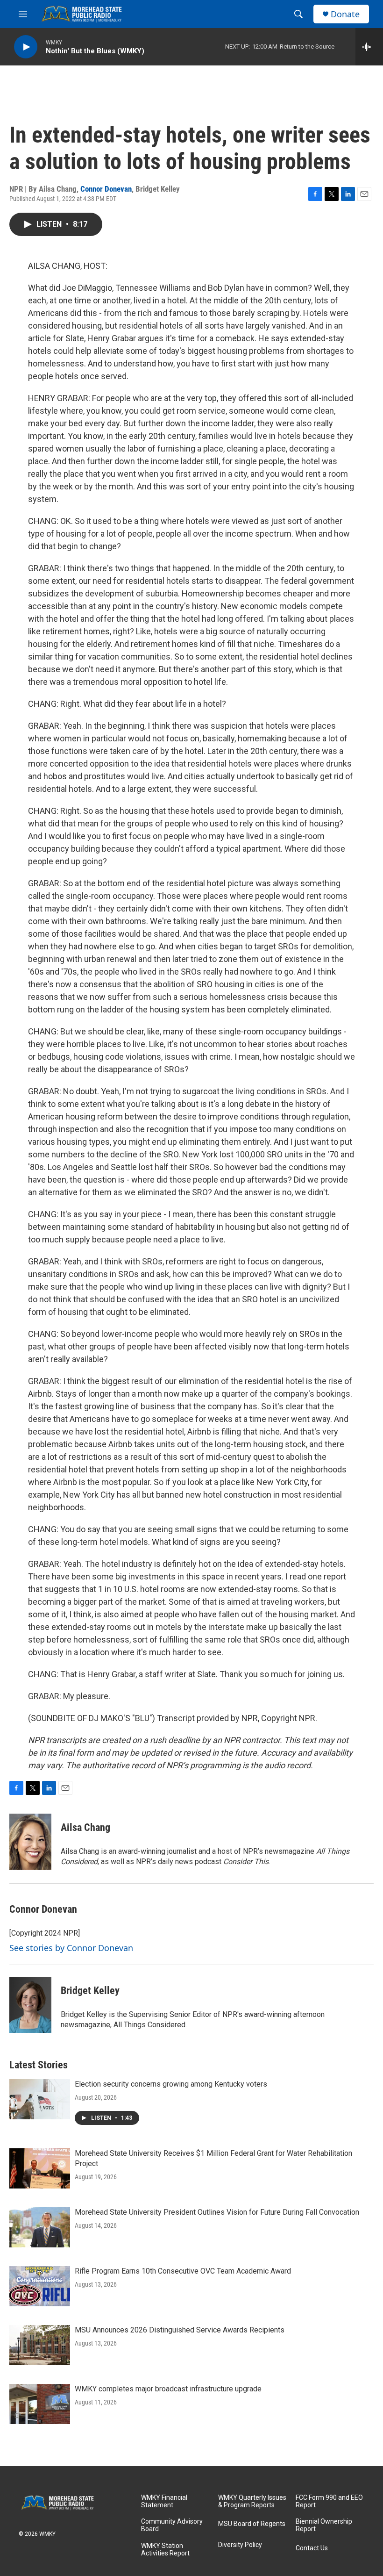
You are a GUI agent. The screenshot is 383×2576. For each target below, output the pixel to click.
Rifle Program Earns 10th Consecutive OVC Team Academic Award (183, 2271)
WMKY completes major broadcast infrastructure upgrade (168, 2389)
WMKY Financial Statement (164, 2501)
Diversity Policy (240, 2545)
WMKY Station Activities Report (165, 2550)
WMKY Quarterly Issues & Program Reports (252, 2501)
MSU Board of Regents (252, 2524)
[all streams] (369, 47)
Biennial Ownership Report (324, 2525)
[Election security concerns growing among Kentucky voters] (40, 2099)
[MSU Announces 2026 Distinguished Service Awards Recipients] (40, 2345)
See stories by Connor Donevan (71, 1948)
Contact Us (312, 2548)
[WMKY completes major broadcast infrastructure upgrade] (40, 2404)
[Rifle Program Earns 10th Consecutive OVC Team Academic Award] (40, 2286)
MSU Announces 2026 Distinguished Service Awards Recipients (180, 2330)
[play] (26, 47)
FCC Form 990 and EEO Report (329, 2501)
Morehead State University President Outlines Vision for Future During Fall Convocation (217, 2212)
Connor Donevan (106, 189)
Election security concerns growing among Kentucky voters (171, 2084)
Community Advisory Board (172, 2525)
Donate (345, 14)
